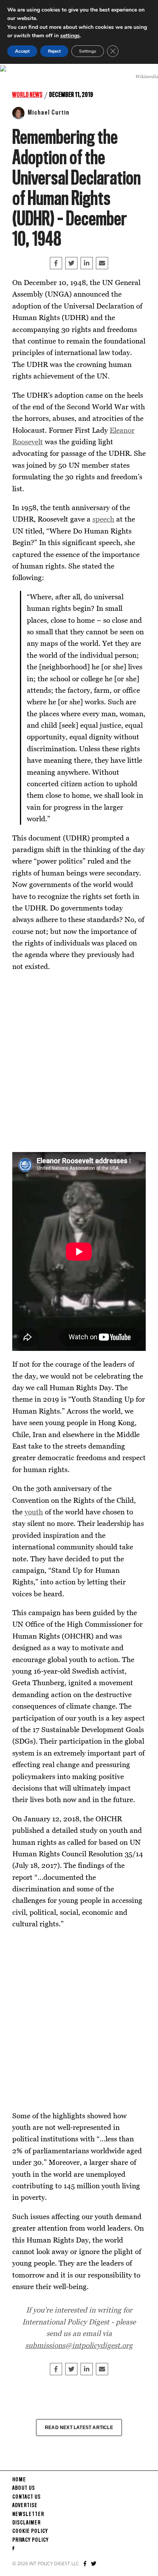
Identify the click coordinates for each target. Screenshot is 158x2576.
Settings (88, 51)
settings (70, 36)
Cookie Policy (30, 2531)
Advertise (25, 2506)
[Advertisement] (79, 1062)
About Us (24, 2488)
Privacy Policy (30, 2540)
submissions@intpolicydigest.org (79, 2345)
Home (19, 2480)
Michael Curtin (49, 113)
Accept (22, 51)
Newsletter (28, 2514)
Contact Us (26, 2497)
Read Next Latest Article (79, 2428)
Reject (54, 51)
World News (27, 95)
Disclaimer (26, 2523)
